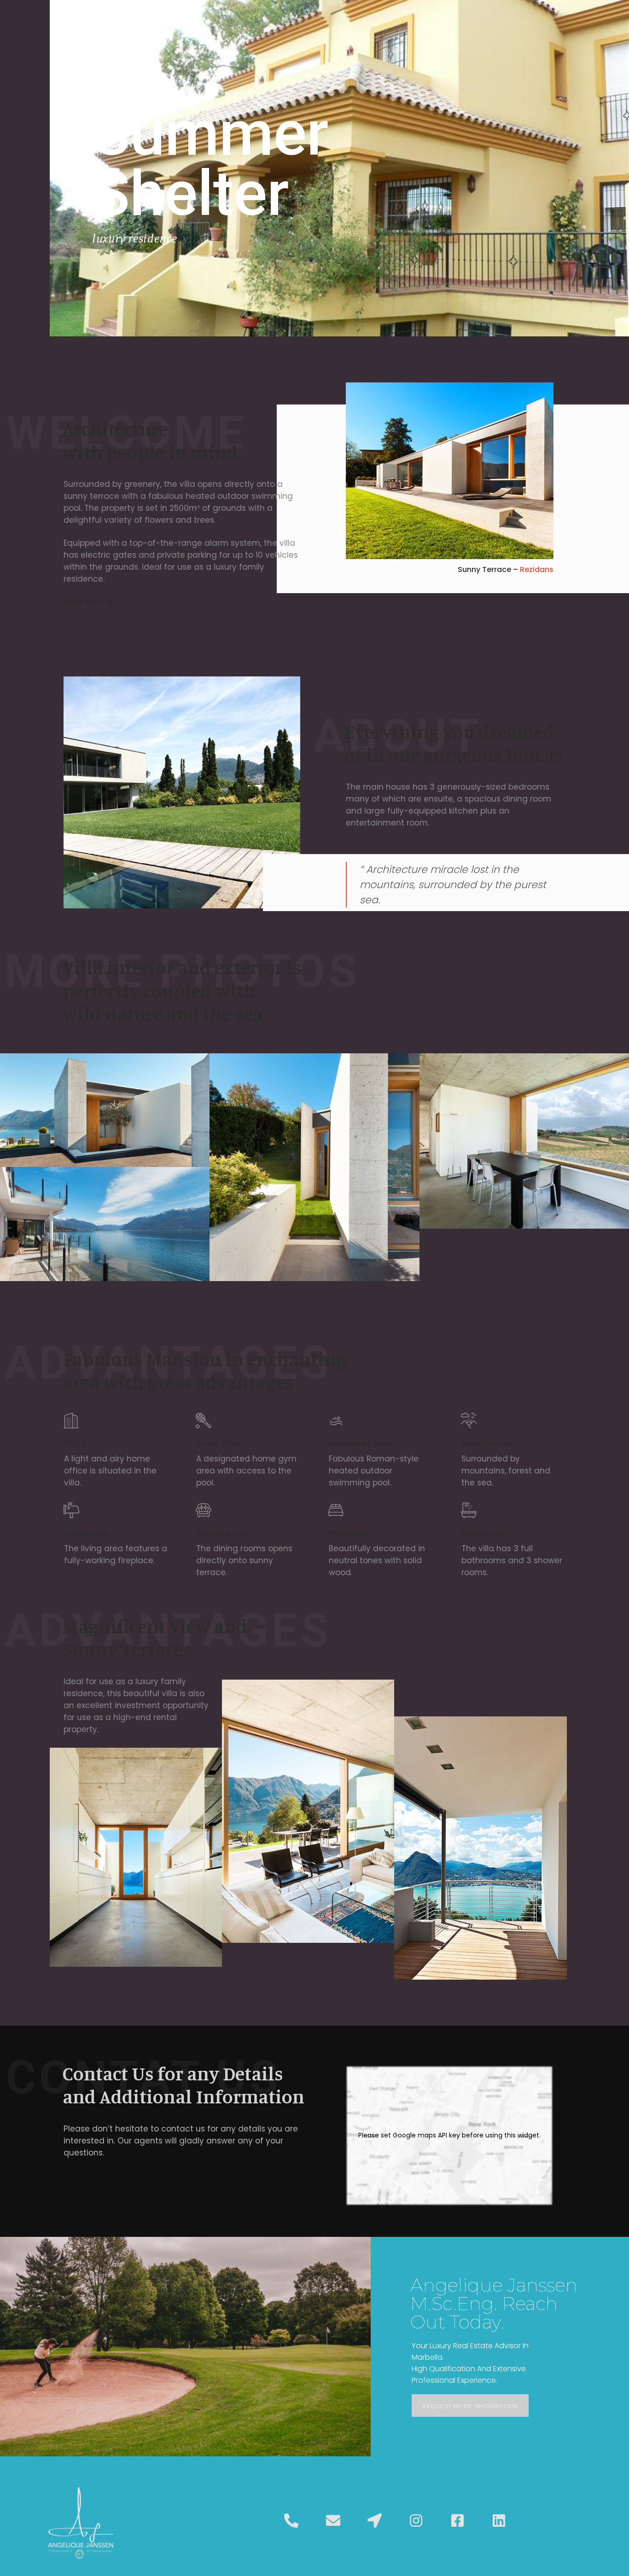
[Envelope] (333, 2521)
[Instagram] (416, 2521)
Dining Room (222, 1532)
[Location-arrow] (374, 2521)
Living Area (86, 1532)
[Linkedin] (499, 2521)
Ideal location (489, 1443)
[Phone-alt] (291, 2521)
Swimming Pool (360, 1443)
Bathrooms (483, 1532)
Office (75, 1443)
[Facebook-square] (457, 2521)
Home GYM (218, 1443)
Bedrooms (349, 1532)
